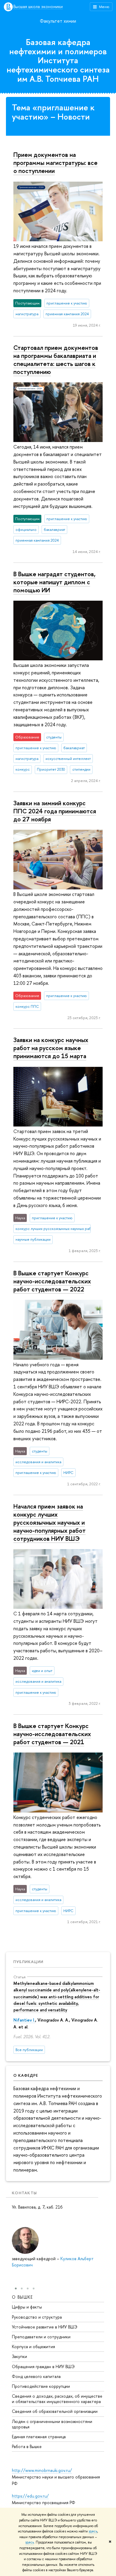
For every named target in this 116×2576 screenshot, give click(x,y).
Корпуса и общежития (33, 2346)
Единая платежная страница (39, 2437)
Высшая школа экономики (38, 7)
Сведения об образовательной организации (55, 2411)
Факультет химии (58, 21)
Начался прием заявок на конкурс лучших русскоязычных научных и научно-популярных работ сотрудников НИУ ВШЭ (50, 1522)
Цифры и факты (27, 2307)
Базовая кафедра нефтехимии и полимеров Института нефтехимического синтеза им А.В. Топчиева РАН (58, 60)
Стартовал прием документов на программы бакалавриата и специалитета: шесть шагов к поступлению (56, 360)
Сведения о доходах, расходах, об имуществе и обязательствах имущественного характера (57, 2399)
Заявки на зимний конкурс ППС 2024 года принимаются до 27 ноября (55, 811)
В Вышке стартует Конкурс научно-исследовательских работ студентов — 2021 (52, 1734)
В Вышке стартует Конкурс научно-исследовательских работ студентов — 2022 (52, 1281)
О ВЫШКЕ (22, 2297)
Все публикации (29, 2050)
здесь (93, 2531)
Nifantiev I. (24, 2020)
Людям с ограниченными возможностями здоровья (52, 2424)
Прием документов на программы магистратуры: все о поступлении (55, 163)
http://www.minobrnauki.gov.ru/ (42, 2470)
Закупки (19, 2356)
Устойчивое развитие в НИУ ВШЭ (45, 2327)
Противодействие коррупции (41, 2386)
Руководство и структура (37, 2317)
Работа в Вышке (27, 2446)
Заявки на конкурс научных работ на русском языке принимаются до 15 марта (51, 1048)
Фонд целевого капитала (36, 2376)
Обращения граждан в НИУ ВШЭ (43, 2366)
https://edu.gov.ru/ (30, 2496)
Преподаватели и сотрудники (41, 2337)
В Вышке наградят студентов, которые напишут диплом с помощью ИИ (54, 582)
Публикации (28, 1962)
